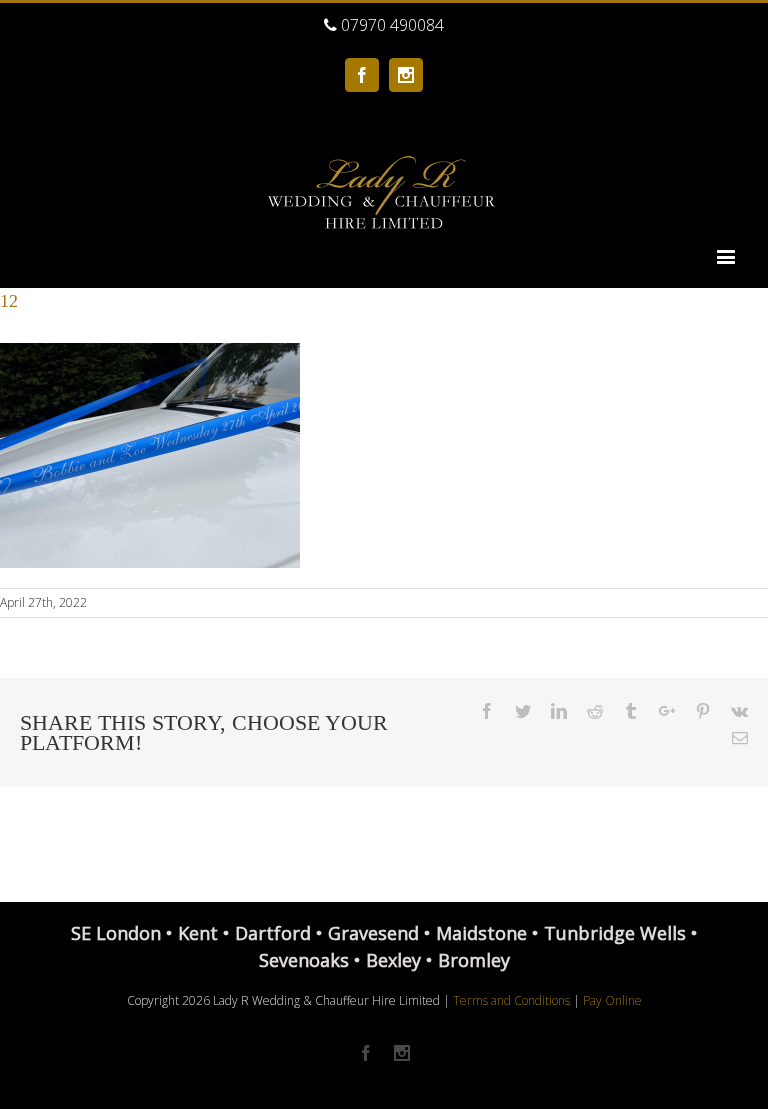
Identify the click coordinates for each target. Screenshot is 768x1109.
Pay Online (612, 1000)
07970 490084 (390, 25)
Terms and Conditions (511, 1000)
